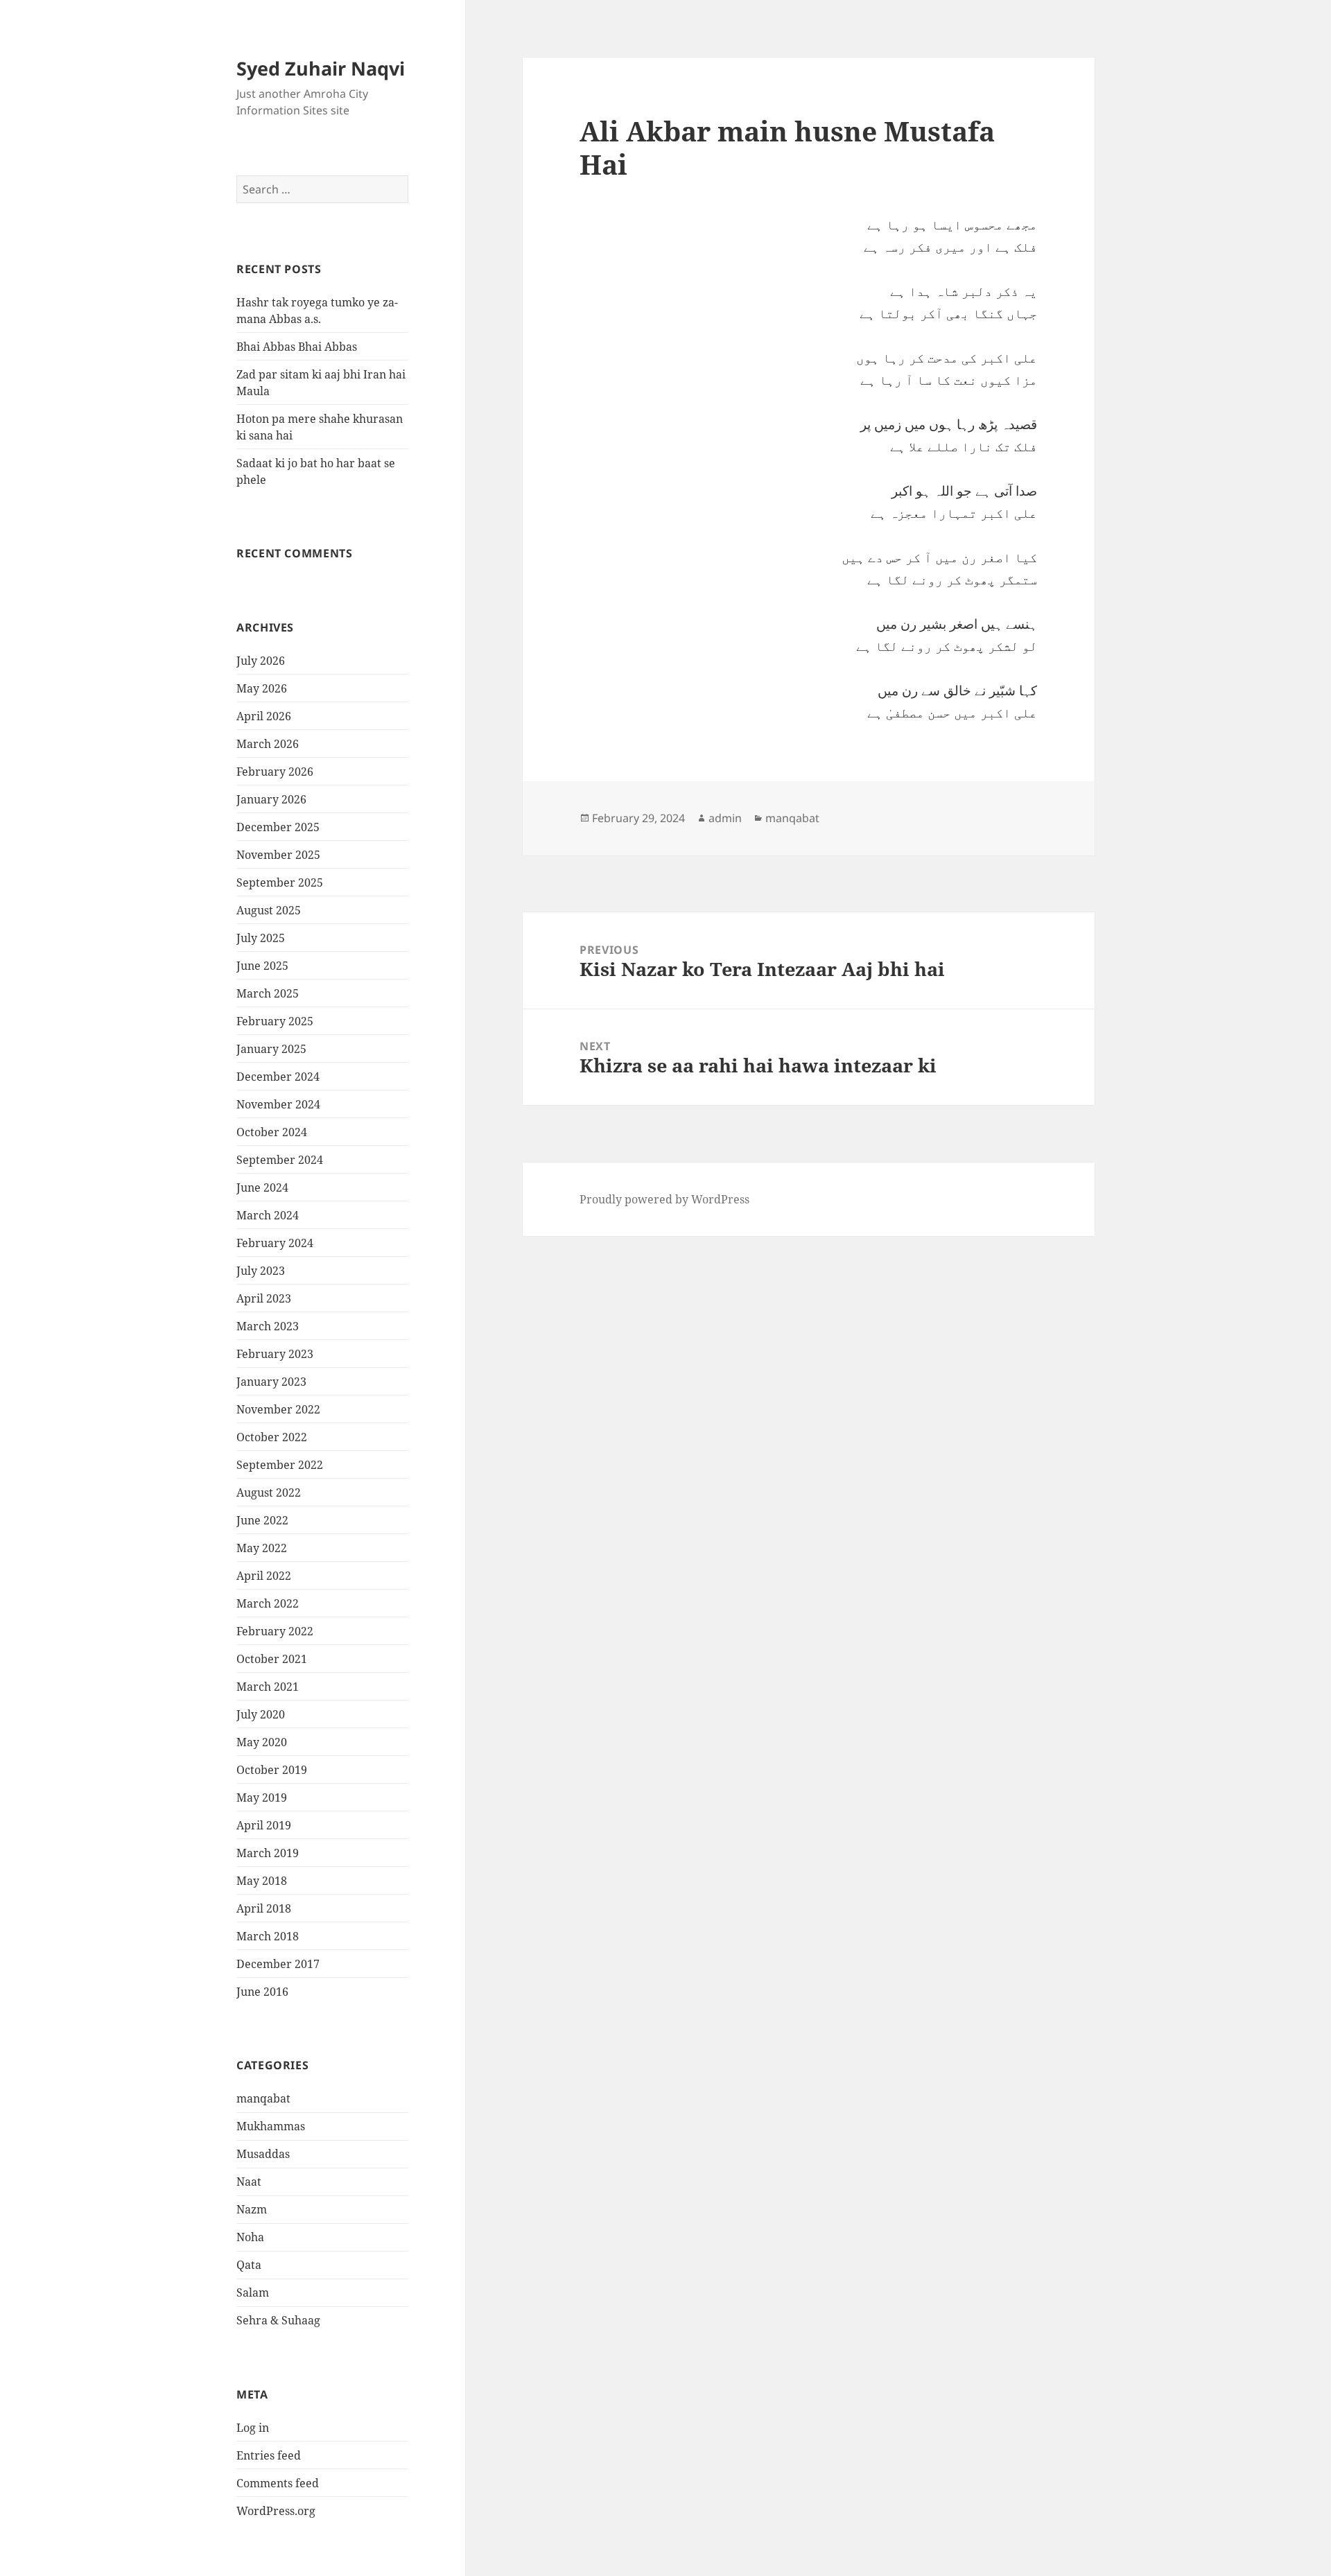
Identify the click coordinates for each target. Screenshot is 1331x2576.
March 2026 (268, 744)
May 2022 (262, 1548)
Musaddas (263, 2154)
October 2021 (272, 1659)
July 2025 (261, 938)
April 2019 (264, 1825)
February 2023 (275, 1354)
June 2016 (262, 1992)
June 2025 (262, 966)
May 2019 (262, 1798)
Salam (253, 2292)
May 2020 (262, 1742)
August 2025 (269, 910)
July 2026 (261, 661)
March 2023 (268, 1326)
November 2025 (278, 855)
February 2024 (275, 1243)
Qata (249, 2265)
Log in (253, 2428)
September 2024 (280, 1160)
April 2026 (264, 716)
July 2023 (261, 1271)
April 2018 (264, 1908)
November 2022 (278, 1409)
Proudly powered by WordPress (664, 1199)
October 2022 (272, 1437)
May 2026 (262, 688)
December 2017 (278, 1964)
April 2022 (264, 1576)
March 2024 (268, 1215)
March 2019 (268, 1853)
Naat (249, 2182)
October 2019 (272, 1770)
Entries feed (269, 2455)
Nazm (252, 2209)
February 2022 (275, 1631)
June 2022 (262, 1520)
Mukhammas (271, 2126)
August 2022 (269, 1492)
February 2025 (275, 1021)
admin (725, 818)
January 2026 (271, 799)
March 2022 (268, 1603)
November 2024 (278, 1104)
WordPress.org (276, 2511)
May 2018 (262, 1881)
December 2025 (278, 827)
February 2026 (275, 772)
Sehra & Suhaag (278, 2320)
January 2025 (271, 1049)
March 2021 (268, 1687)
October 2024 (272, 1132)
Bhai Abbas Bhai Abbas (297, 347)
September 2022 (280, 1465)
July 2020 (261, 1714)
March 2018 (268, 1936)
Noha (250, 2237)
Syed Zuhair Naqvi (321, 68)
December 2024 (278, 1077)
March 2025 (268, 993)
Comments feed (278, 2483)
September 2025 (280, 882)
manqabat (263, 2098)
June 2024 (262, 1187)
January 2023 (271, 1382)
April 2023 (264, 1298)
